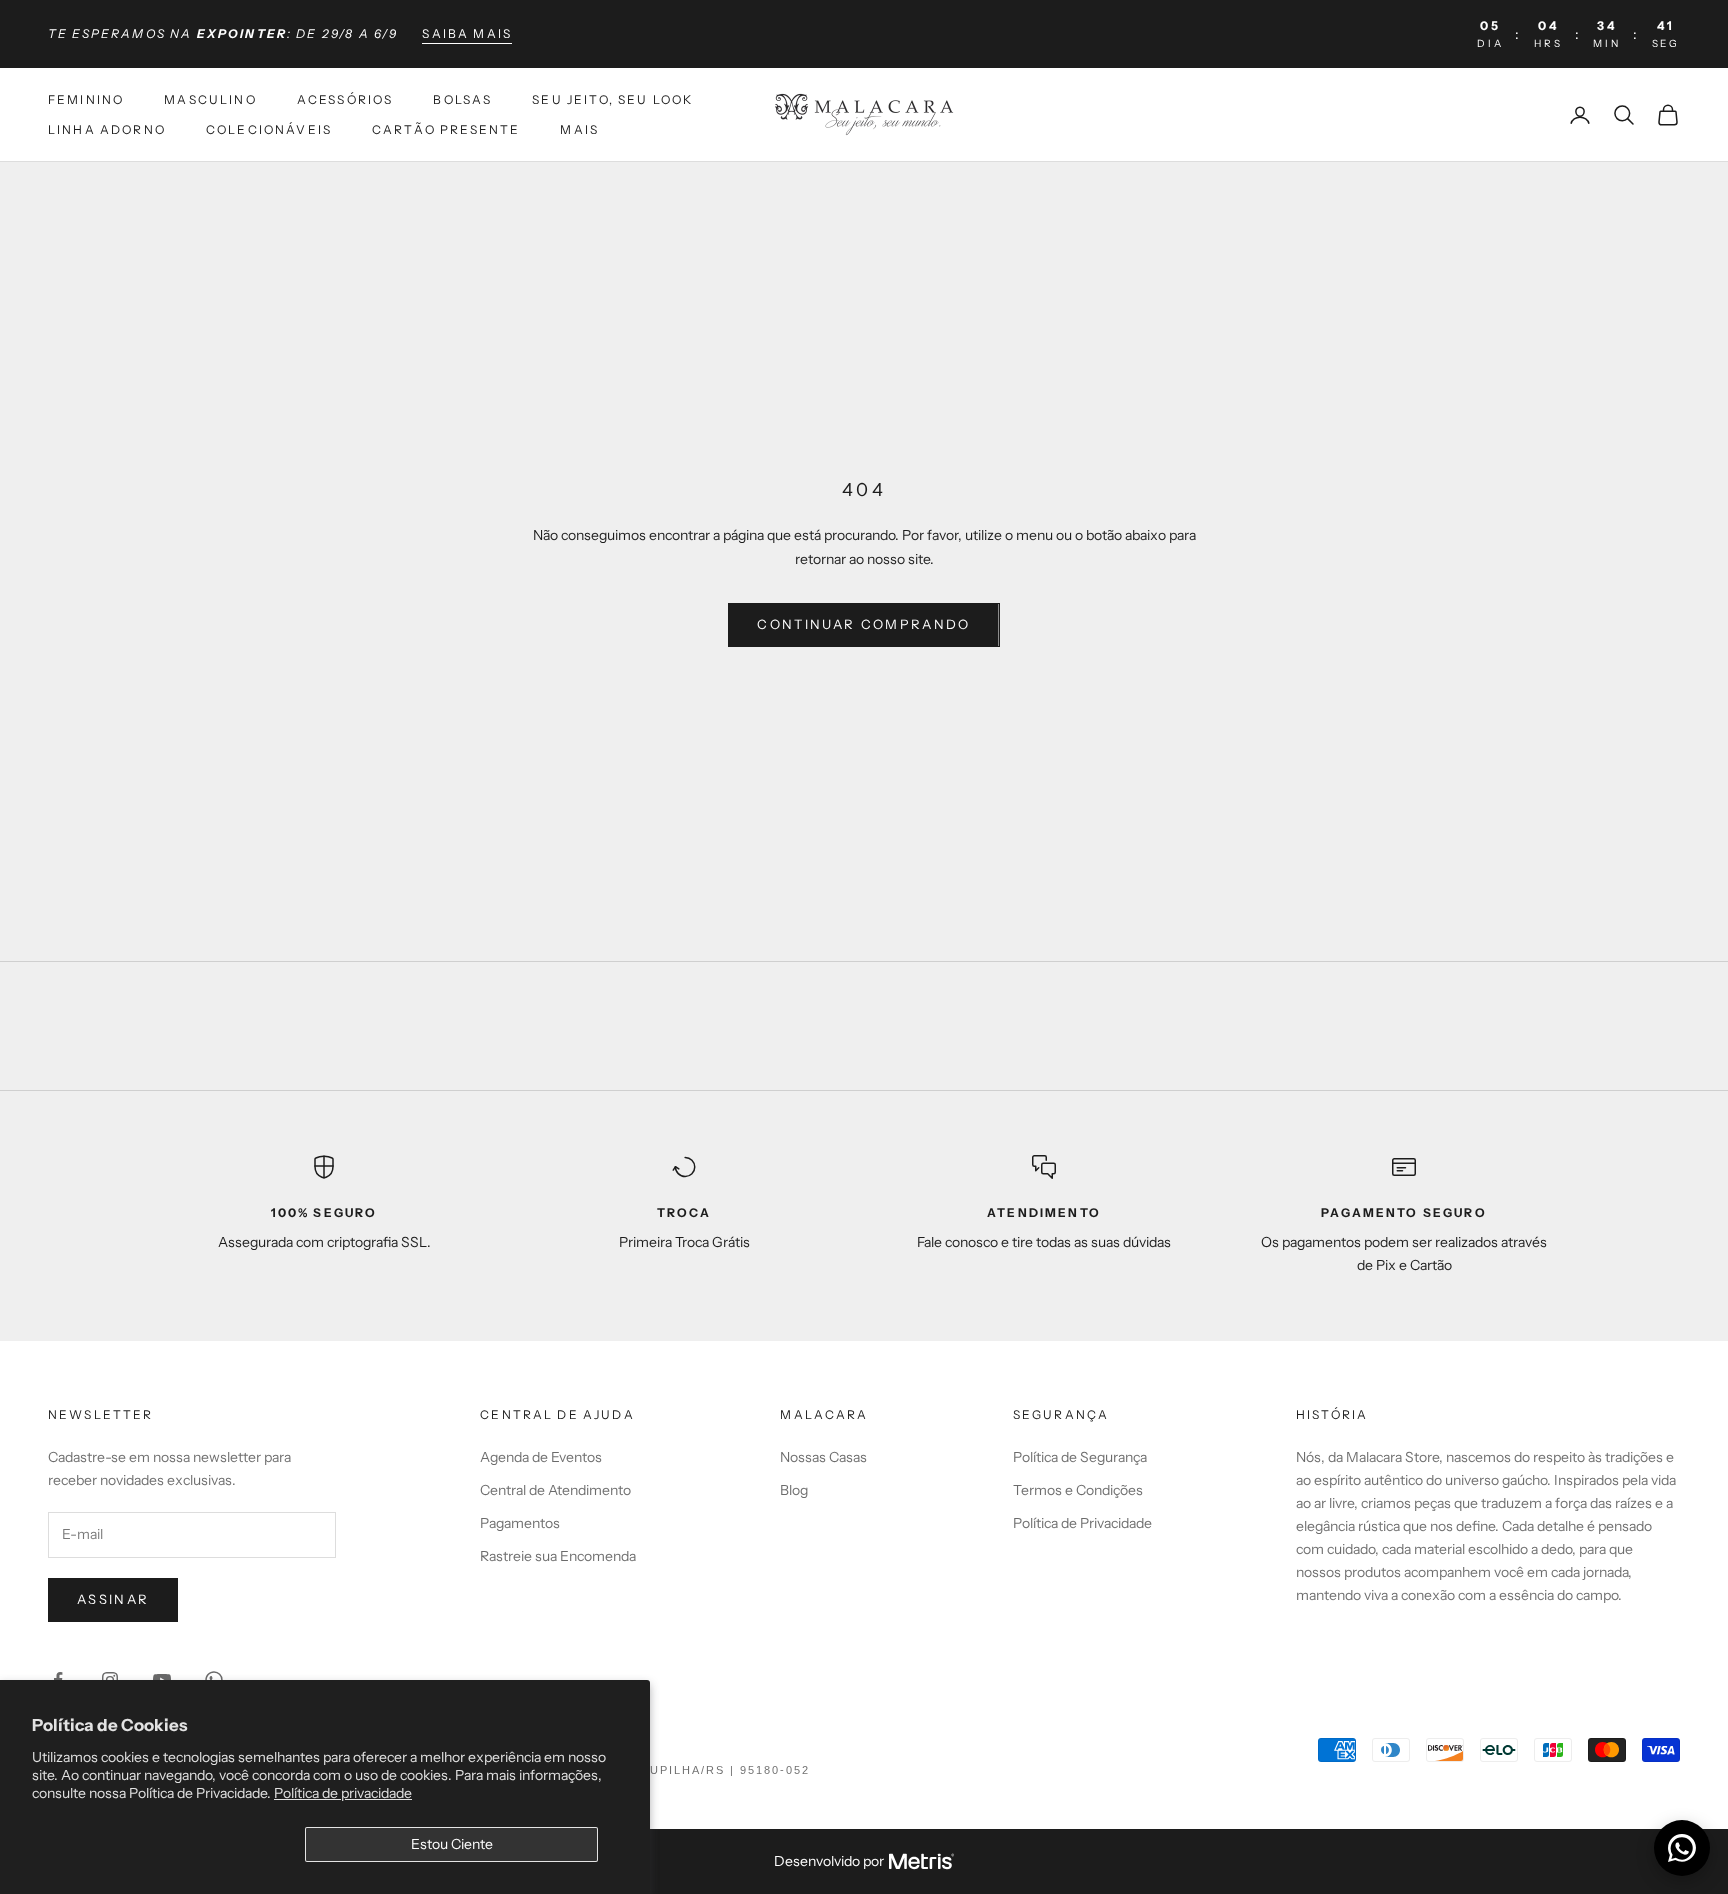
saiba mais (467, 33)
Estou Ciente (452, 1844)
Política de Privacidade (1082, 1523)
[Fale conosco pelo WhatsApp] (1682, 1848)
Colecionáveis (269, 129)
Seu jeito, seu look (612, 99)
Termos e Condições (1078, 1490)
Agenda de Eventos (541, 1457)
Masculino (210, 99)
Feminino (86, 99)
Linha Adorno (107, 129)
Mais (579, 129)
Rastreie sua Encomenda (558, 1556)
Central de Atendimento (555, 1490)
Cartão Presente (446, 129)
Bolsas (462, 99)
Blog (794, 1490)
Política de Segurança (1080, 1457)
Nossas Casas (823, 1457)
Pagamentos (520, 1523)
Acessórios (345, 99)
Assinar (113, 1599)
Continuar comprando (863, 624)
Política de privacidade (343, 1793)
